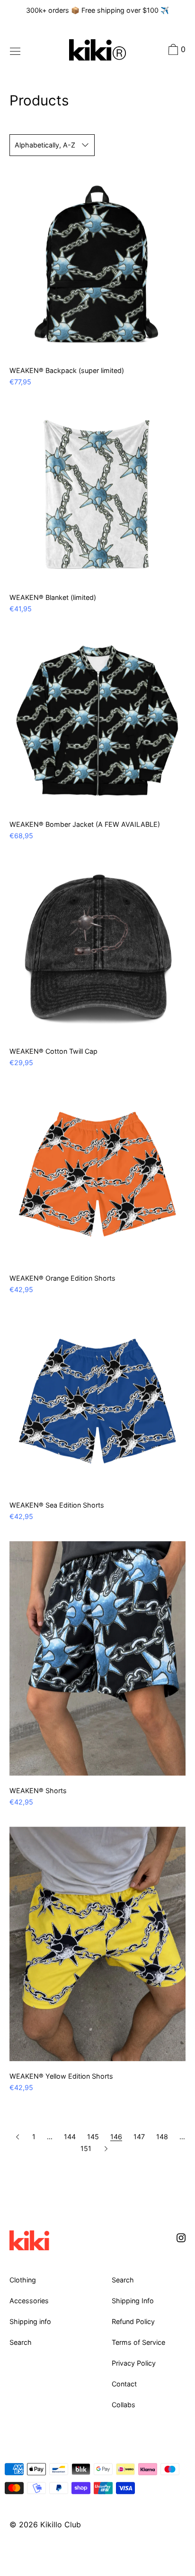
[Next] (106, 2148)
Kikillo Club (61, 2524)
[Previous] (18, 2137)
